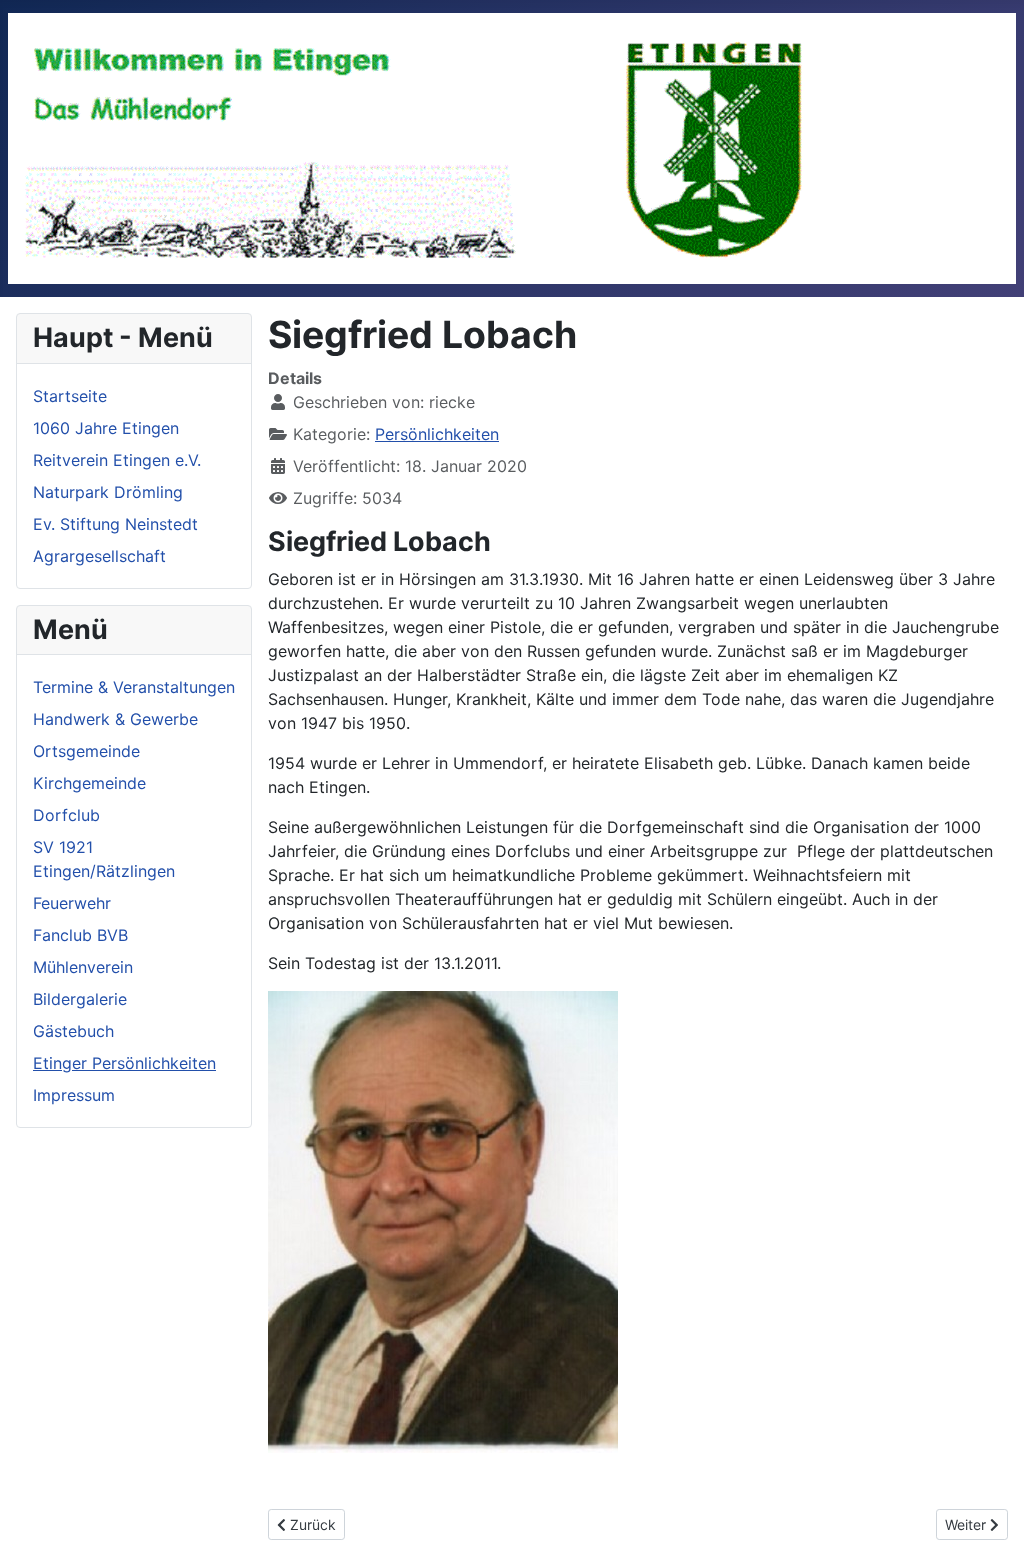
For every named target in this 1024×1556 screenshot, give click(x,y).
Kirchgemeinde (89, 783)
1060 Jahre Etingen (106, 428)
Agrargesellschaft (99, 556)
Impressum (74, 1095)
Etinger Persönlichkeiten (124, 1063)
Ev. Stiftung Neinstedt (115, 524)
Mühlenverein (83, 967)
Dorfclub (66, 815)
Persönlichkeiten (437, 434)
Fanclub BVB (80, 935)
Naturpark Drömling (108, 492)
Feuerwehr (72, 903)
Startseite (70, 396)
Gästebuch (73, 1031)
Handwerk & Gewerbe (115, 719)
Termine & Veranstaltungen (134, 687)
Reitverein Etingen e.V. (117, 460)
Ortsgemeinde (86, 751)
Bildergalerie (80, 999)
